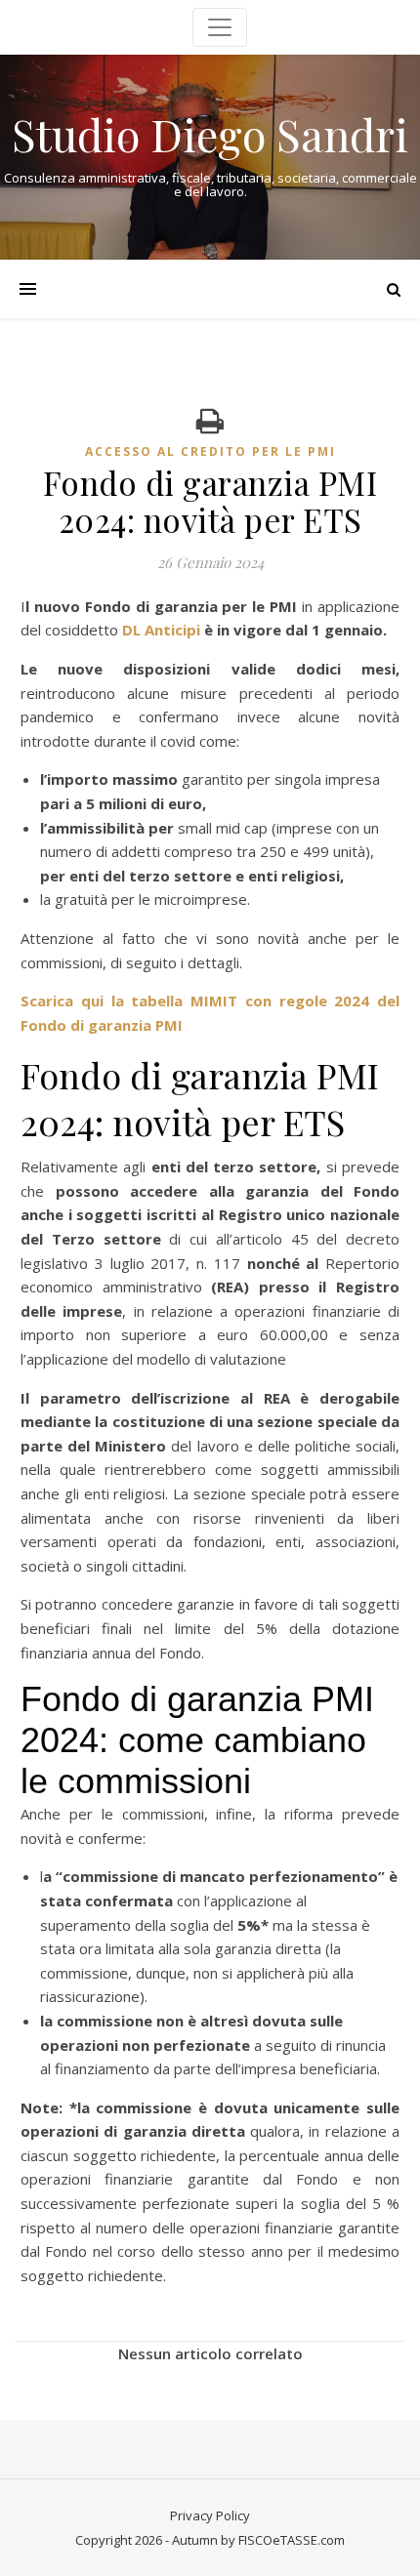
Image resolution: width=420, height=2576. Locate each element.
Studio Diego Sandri (210, 134)
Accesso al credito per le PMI (210, 451)
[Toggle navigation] (220, 27)
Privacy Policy (210, 2515)
